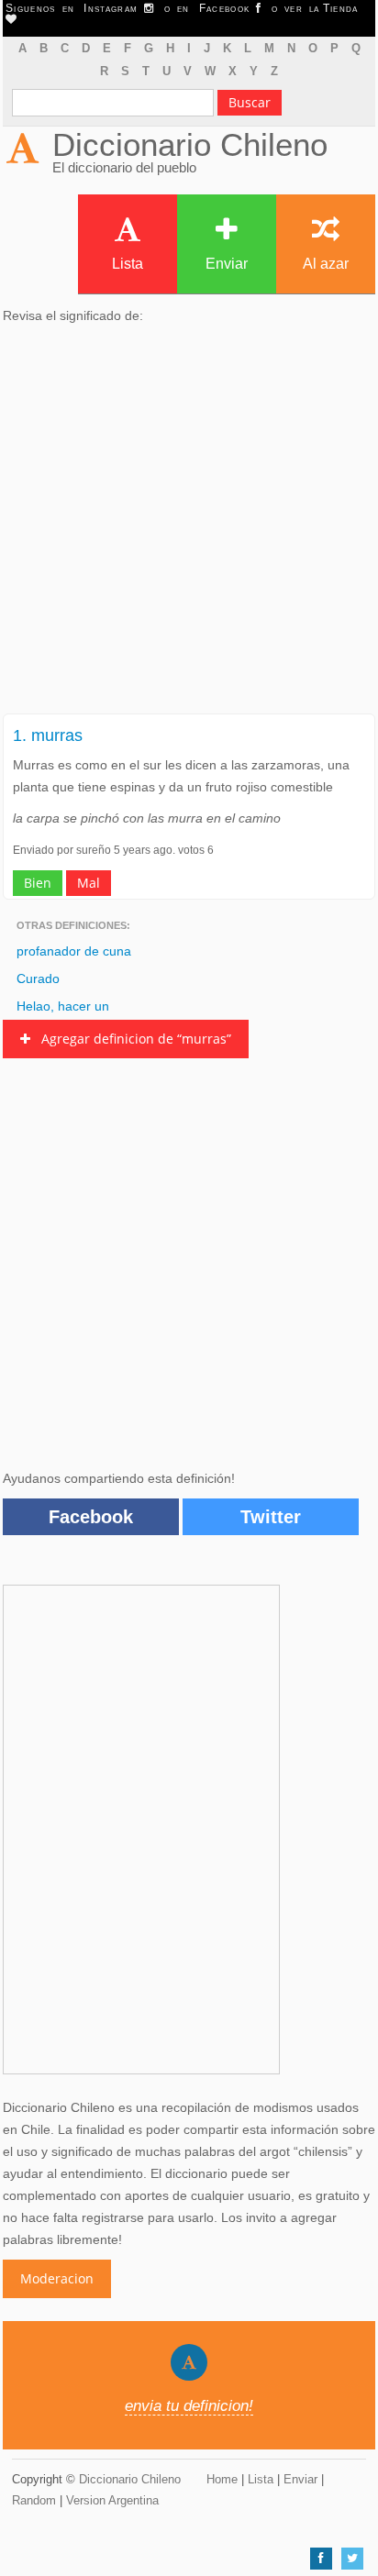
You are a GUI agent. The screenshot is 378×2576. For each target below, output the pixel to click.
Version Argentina (112, 2500)
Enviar (227, 264)
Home (222, 2479)
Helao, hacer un (63, 1006)
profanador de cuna (74, 951)
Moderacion (57, 2278)
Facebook (91, 1517)
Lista (128, 264)
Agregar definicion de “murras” (131, 1039)
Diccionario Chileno (190, 144)
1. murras (48, 735)
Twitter (271, 1517)
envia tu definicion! (189, 2406)
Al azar (326, 264)
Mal (89, 883)
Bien (38, 883)
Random (34, 2500)
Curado (38, 978)
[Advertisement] (189, 525)
